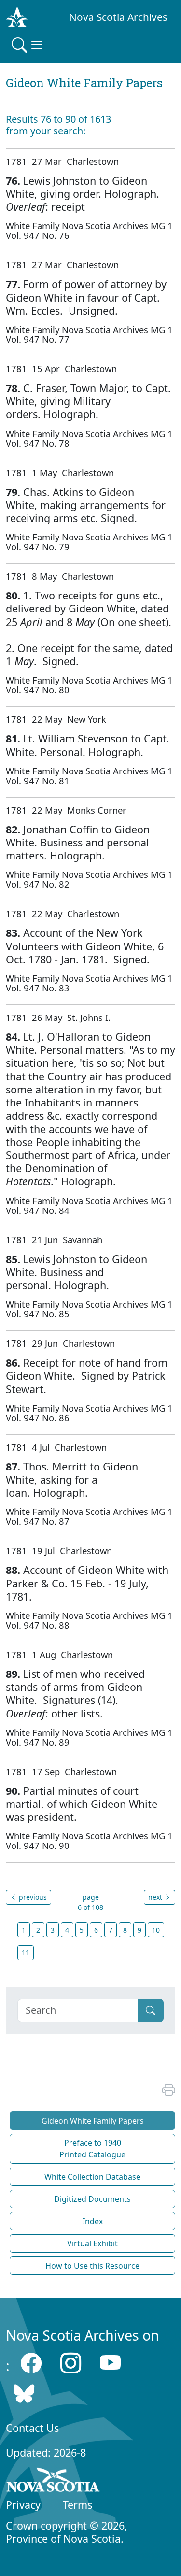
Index (93, 2221)
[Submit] (151, 2010)
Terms (77, 2505)
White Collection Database (92, 2177)
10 (156, 1930)
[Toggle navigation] (28, 45)
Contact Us (32, 2428)
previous (32, 1897)
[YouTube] (110, 2363)
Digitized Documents (92, 2199)
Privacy (23, 2505)
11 (26, 1953)
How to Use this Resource (92, 2266)
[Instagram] (71, 2363)
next (156, 1897)
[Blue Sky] (24, 2393)
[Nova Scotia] (53, 2482)
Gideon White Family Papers (93, 2121)
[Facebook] (31, 2363)
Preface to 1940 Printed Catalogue (92, 2149)
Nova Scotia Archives (118, 17)
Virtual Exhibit (92, 2243)
